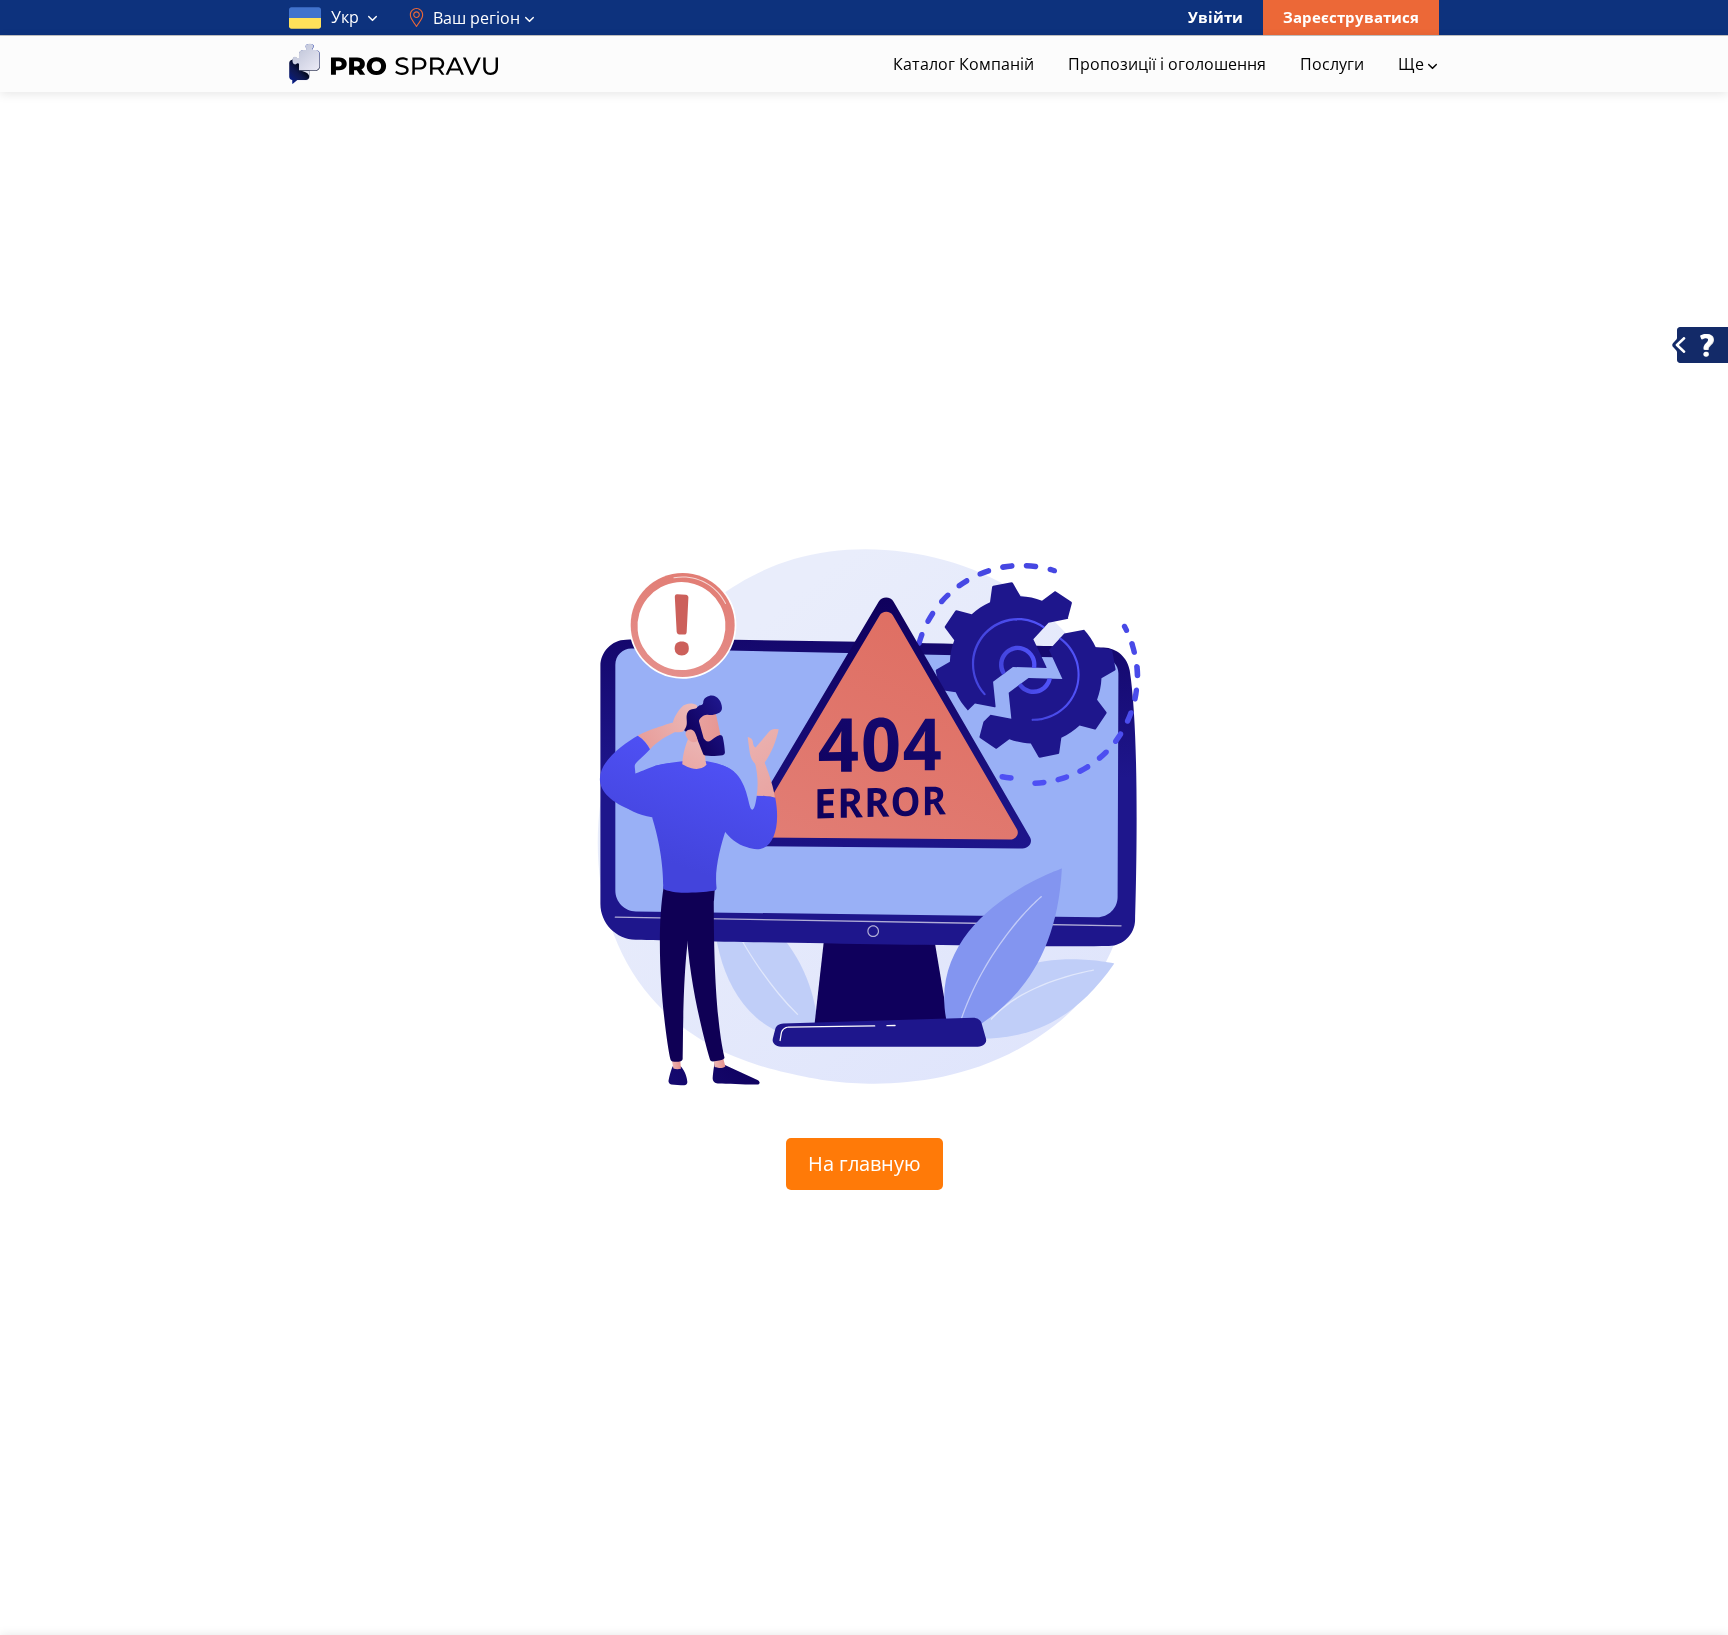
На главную (864, 1163)
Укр (345, 17)
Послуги (1332, 64)
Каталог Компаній (963, 64)
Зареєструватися (1351, 17)
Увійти (1215, 17)
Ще (1413, 64)
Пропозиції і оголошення (1167, 64)
